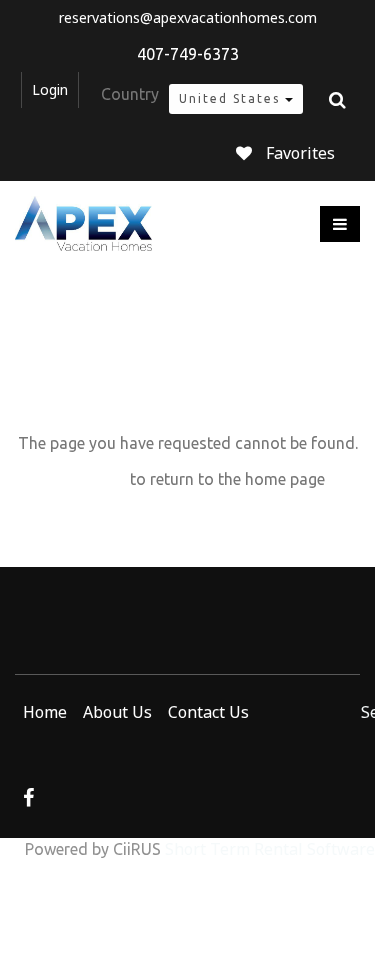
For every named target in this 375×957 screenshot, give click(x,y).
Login (50, 90)
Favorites (300, 153)
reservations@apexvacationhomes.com (188, 18)
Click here (88, 479)
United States (232, 98)
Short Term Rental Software (270, 849)
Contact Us (208, 712)
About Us (117, 712)
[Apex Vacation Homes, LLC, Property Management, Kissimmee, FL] (73, 739)
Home (45, 712)
